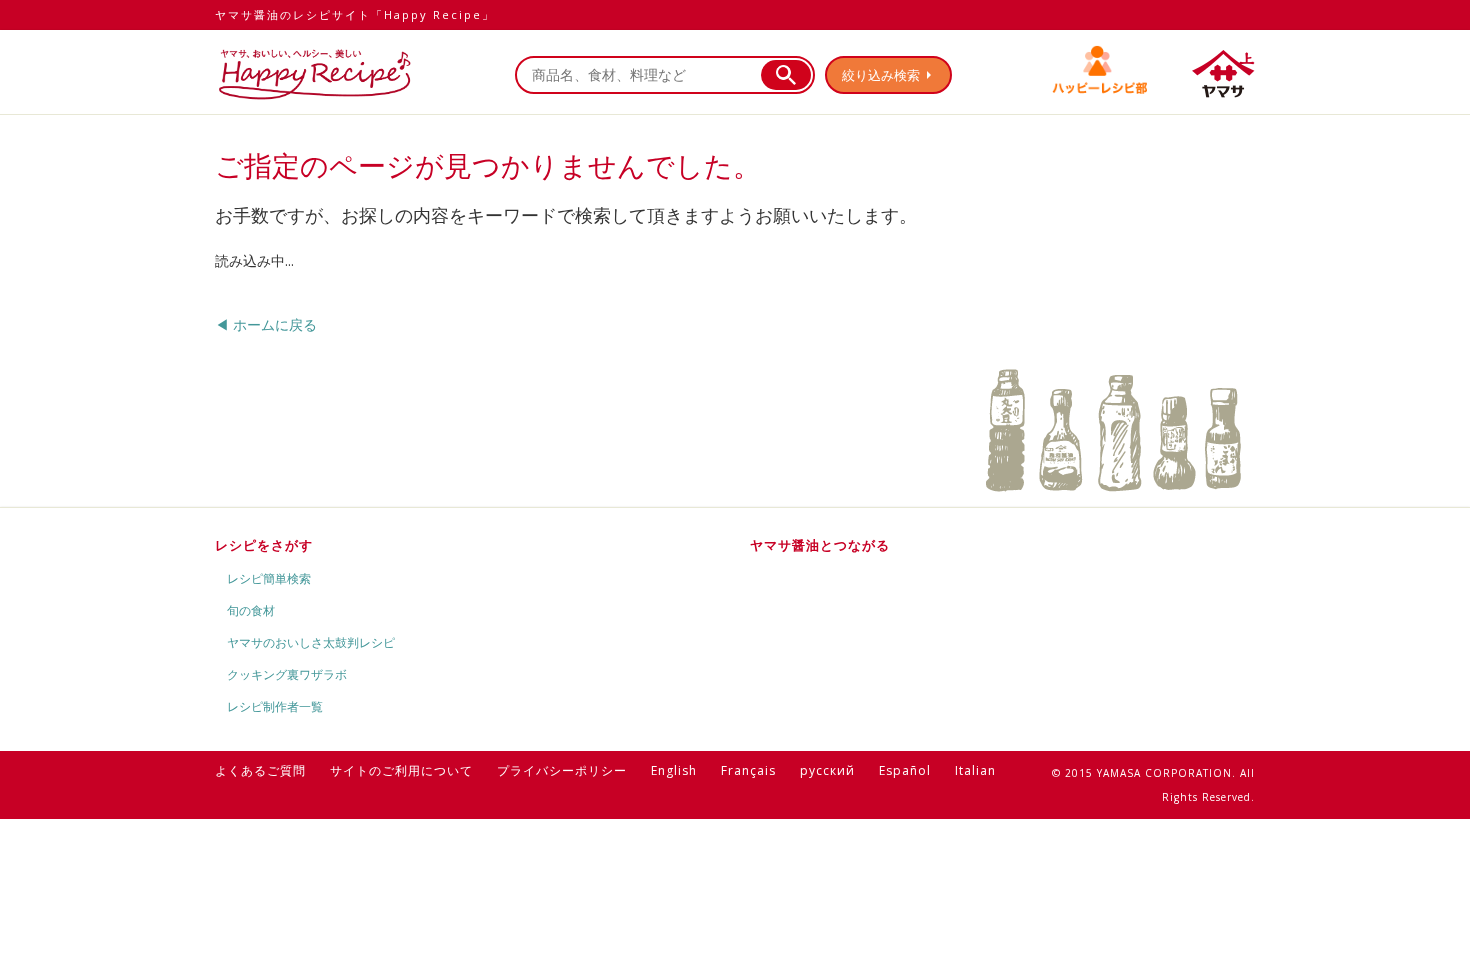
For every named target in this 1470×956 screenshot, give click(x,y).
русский (827, 770)
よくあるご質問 (260, 770)
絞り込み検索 (881, 75)
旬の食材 (251, 610)
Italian (975, 770)
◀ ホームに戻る (266, 324)
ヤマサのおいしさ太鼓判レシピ (311, 642)
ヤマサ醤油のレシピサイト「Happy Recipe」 (355, 14)
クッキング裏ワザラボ (287, 674)
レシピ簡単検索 (269, 578)
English (674, 770)
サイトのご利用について (401, 770)
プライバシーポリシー (562, 770)
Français (748, 770)
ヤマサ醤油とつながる (820, 545)
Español (905, 770)
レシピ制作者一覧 (275, 706)
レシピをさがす (264, 545)
